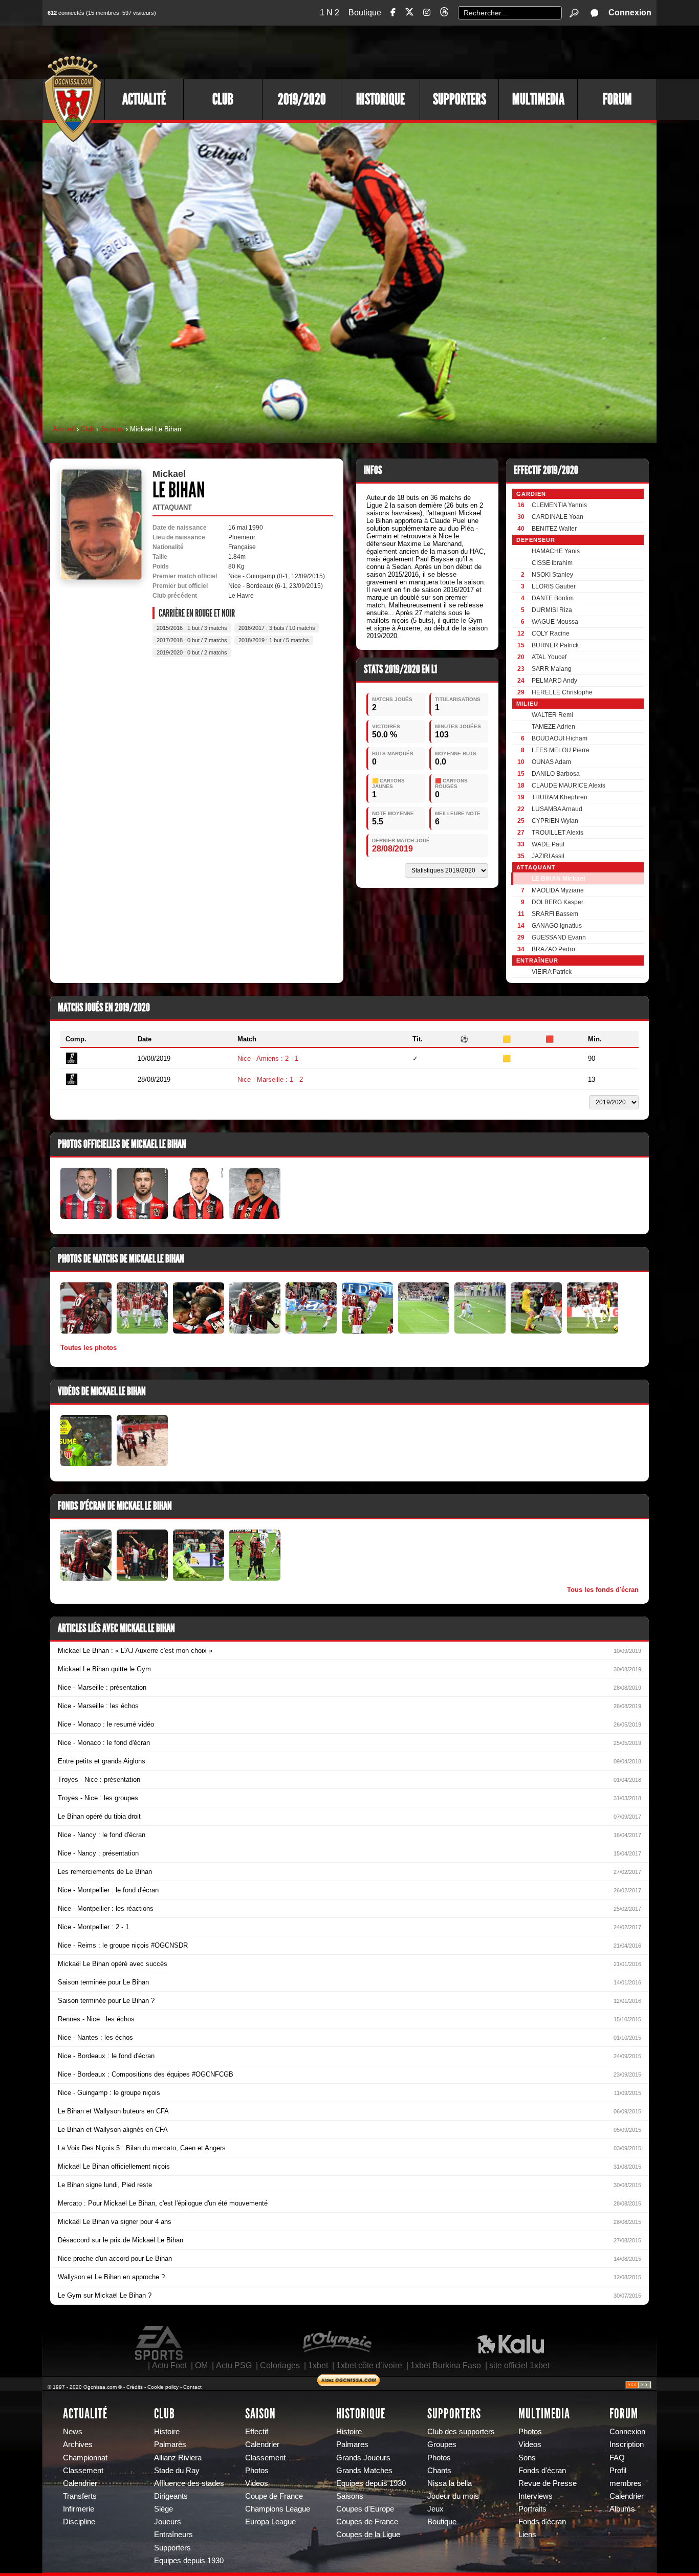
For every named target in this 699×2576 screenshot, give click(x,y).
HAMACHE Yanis (556, 551)
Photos (257, 2471)
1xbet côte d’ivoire (369, 2365)
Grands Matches (364, 2471)
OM (201, 2365)
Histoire (167, 2432)
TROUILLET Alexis (558, 833)
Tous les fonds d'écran (603, 1590)
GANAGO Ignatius (557, 926)
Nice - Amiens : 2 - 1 (268, 1058)
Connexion (630, 13)
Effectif (257, 2432)
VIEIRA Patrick (552, 972)
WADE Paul (548, 844)
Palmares (352, 2444)
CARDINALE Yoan (558, 517)
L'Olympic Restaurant (337, 2343)
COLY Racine (551, 634)
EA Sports (160, 2343)
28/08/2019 (392, 849)
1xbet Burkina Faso (446, 2365)
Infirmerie (79, 2509)
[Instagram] (427, 13)
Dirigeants (171, 2496)
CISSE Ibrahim (552, 563)
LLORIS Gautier (554, 586)
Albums (622, 2509)
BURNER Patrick (555, 645)
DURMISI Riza (552, 610)
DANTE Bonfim (553, 598)
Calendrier (80, 2483)
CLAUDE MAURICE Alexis (569, 785)
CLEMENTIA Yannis (559, 505)
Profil (618, 2471)
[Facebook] (393, 13)
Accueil (64, 429)
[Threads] (444, 14)
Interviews (536, 2496)
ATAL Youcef (549, 657)
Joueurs (112, 429)
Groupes (442, 2444)
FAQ (617, 2458)
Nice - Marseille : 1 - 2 (270, 1079)
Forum (617, 99)
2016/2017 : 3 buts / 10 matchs (277, 628)
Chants (439, 2471)
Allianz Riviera (178, 2458)
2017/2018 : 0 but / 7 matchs (192, 640)
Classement (83, 2471)
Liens (527, 2535)
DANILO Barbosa (556, 774)
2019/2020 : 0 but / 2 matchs (192, 652)
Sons (527, 2458)
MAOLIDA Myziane (558, 890)
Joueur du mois (453, 2496)
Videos (257, 2483)
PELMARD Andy (554, 681)
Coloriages (280, 2365)
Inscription (627, 2444)
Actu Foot (169, 2365)
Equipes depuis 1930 (189, 2561)
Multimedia (538, 99)
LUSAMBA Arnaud (557, 809)
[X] (409, 14)
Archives (78, 2444)
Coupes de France (367, 2522)
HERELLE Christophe (562, 692)
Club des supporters (461, 2432)
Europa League (270, 2522)
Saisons (350, 2496)
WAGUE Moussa (555, 622)
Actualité (144, 99)
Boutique (365, 13)
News (73, 2432)
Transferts (80, 2496)
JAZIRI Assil (548, 856)
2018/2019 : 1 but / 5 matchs (274, 640)
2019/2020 (302, 99)
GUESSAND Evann (559, 937)
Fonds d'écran (542, 2471)
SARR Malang (552, 669)
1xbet (318, 2365)
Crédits (135, 2387)
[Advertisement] (470, 51)
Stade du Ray (177, 2471)
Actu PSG (234, 2365)
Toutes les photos (89, 1348)
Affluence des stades (189, 2483)
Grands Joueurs (363, 2458)
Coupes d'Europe (365, 2509)
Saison (260, 2414)
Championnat (85, 2458)
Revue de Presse (548, 2483)
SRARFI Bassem (555, 914)
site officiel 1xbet (519, 2365)
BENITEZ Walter (554, 529)
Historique (380, 99)
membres (626, 2483)
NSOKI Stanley (552, 575)
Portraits (532, 2509)
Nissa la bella (450, 2483)
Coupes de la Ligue (368, 2535)
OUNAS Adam (551, 762)
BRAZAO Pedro (553, 949)
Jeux (435, 2509)
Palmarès (170, 2444)
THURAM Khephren (560, 797)
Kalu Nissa (511, 2343)
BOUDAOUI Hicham (560, 738)
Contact (192, 2387)
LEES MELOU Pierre (561, 750)
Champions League (278, 2509)
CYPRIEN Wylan (555, 821)
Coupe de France (274, 2496)
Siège (163, 2509)
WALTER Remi (552, 715)
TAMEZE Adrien (553, 727)
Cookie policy (163, 2387)
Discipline (79, 2522)
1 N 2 (330, 13)
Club (223, 99)
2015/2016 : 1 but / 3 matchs (192, 628)
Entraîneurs (173, 2535)
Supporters (460, 99)
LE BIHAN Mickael (558, 879)
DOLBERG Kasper (558, 902)
